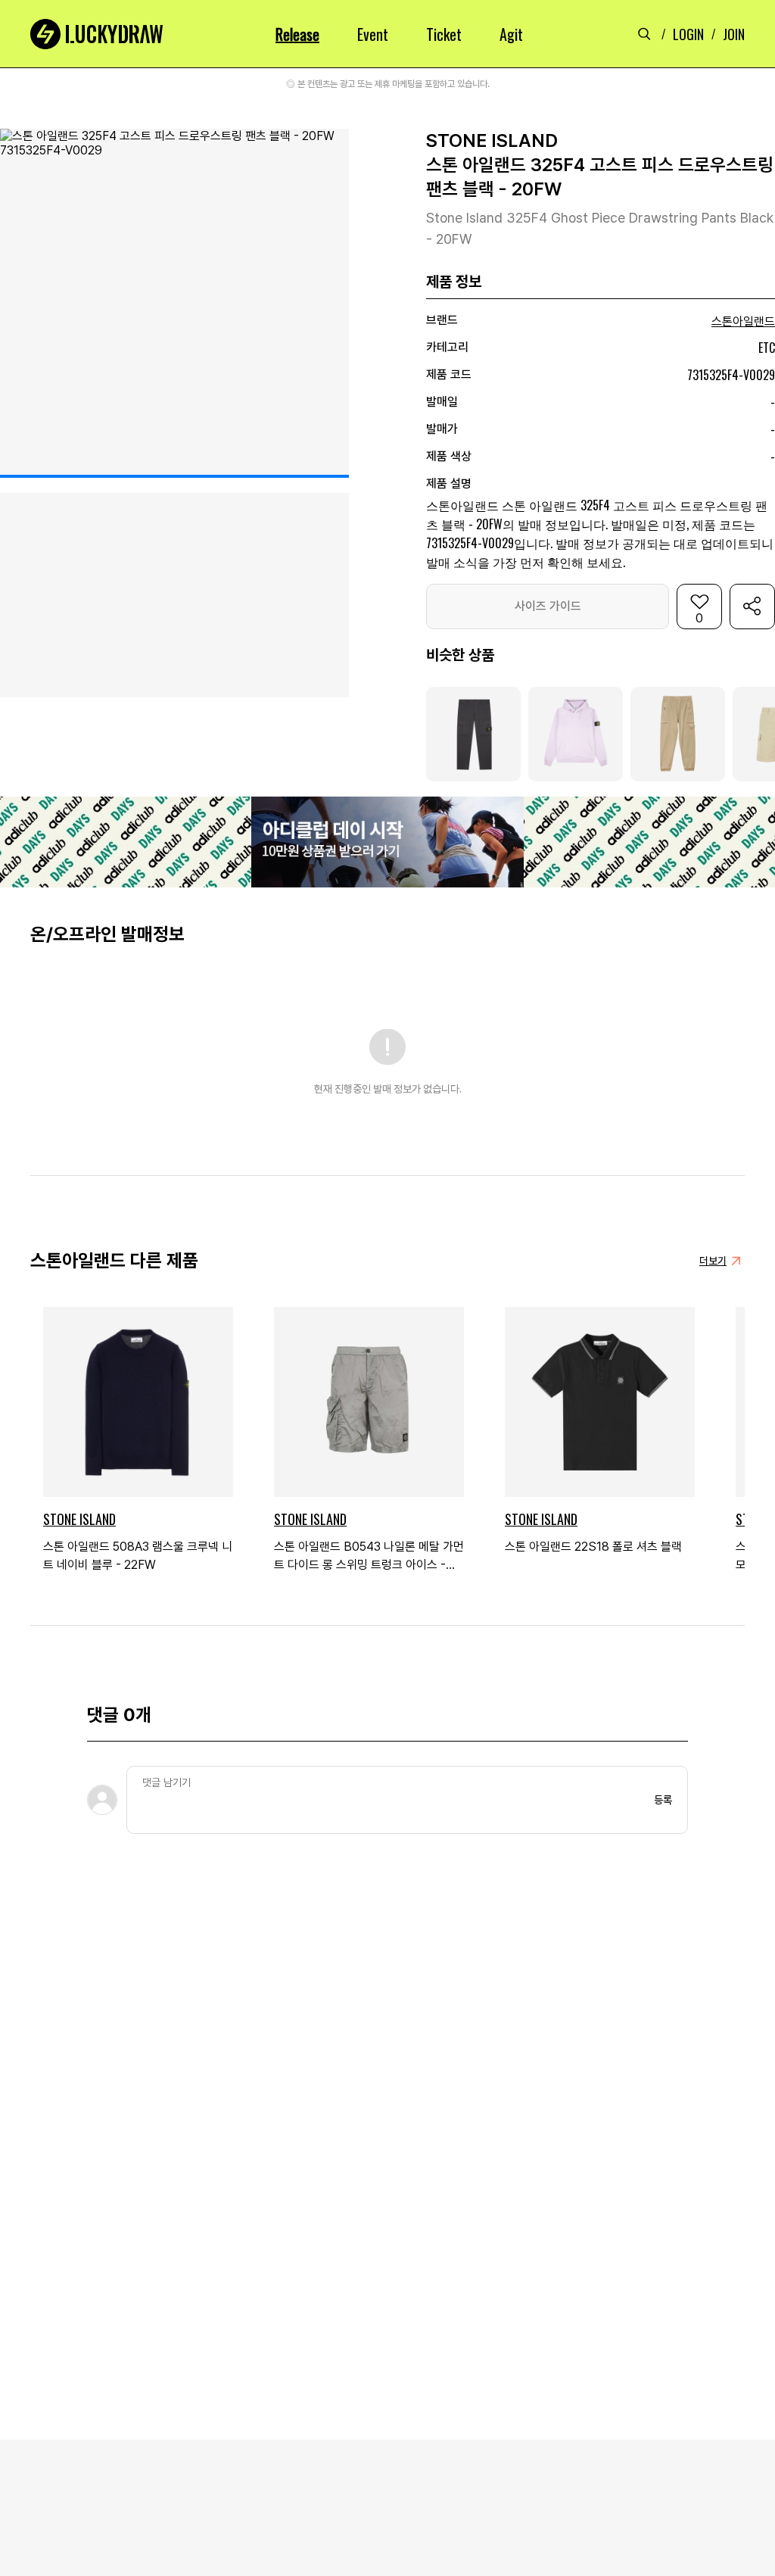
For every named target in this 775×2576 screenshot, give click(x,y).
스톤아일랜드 (743, 321)
